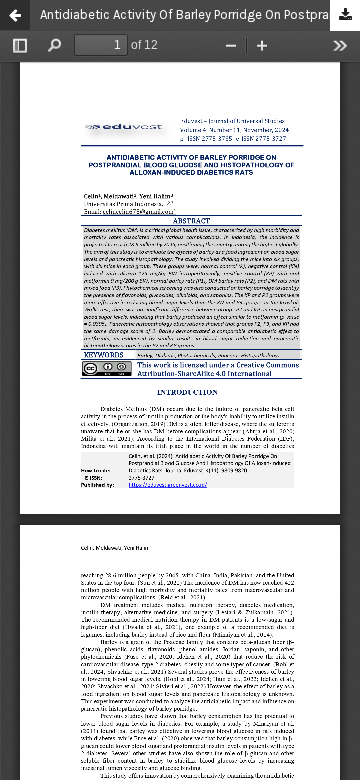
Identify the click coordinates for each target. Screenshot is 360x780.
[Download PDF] (345, 15)
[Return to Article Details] (15, 15)
